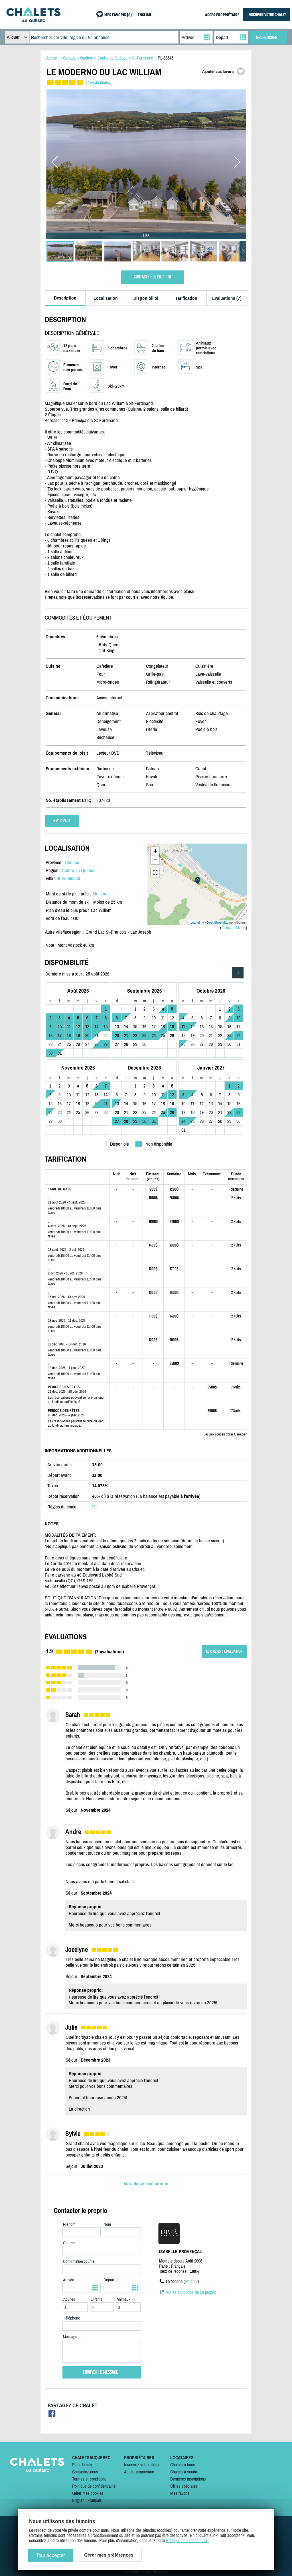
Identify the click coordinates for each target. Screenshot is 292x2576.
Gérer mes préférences (109, 2555)
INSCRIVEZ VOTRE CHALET (267, 15)
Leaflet (195, 922)
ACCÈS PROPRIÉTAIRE (222, 15)
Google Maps (234, 928)
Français (95, 2500)
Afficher (191, 2281)
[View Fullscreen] (155, 873)
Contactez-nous (85, 2472)
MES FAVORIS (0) (118, 15)
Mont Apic (102, 894)
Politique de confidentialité (94, 2486)
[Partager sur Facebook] (52, 2415)
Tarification (186, 298)
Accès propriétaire (139, 2472)
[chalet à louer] (33, 21)
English (78, 2500)
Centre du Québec (79, 870)
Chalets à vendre (184, 2472)
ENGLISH (144, 15)
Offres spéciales (184, 2486)
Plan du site (82, 2465)
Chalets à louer (183, 2465)
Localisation (106, 298)
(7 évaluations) (98, 82)
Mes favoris (180, 2493)
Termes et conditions (89, 2479)
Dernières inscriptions (188, 2479)
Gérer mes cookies (88, 2493)
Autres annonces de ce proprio (191, 2292)
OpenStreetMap (217, 922)
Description (65, 298)
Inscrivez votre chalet (142, 2465)
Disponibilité (146, 298)
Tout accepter (51, 2555)
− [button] (155, 860)
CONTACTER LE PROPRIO (152, 277)
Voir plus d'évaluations (146, 2184)
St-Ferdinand (68, 878)
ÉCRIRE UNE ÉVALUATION (224, 1651)
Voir (96, 1507)
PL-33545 (166, 58)
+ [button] (155, 851)
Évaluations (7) (227, 298)
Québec (72, 862)
